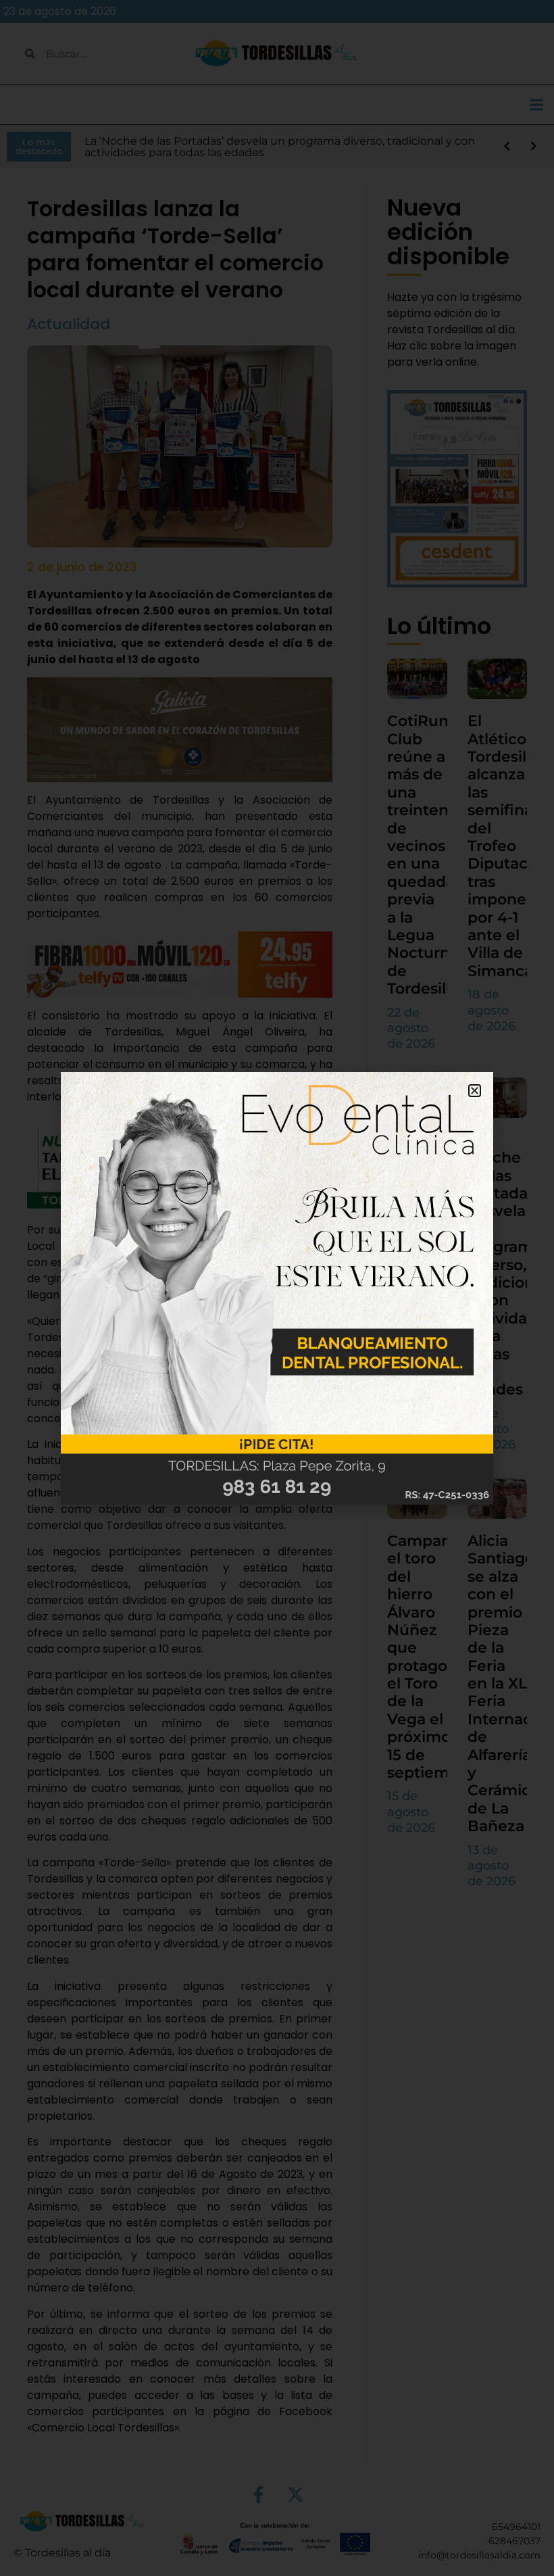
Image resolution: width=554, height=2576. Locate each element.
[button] (475, 1091)
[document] (277, 1288)
